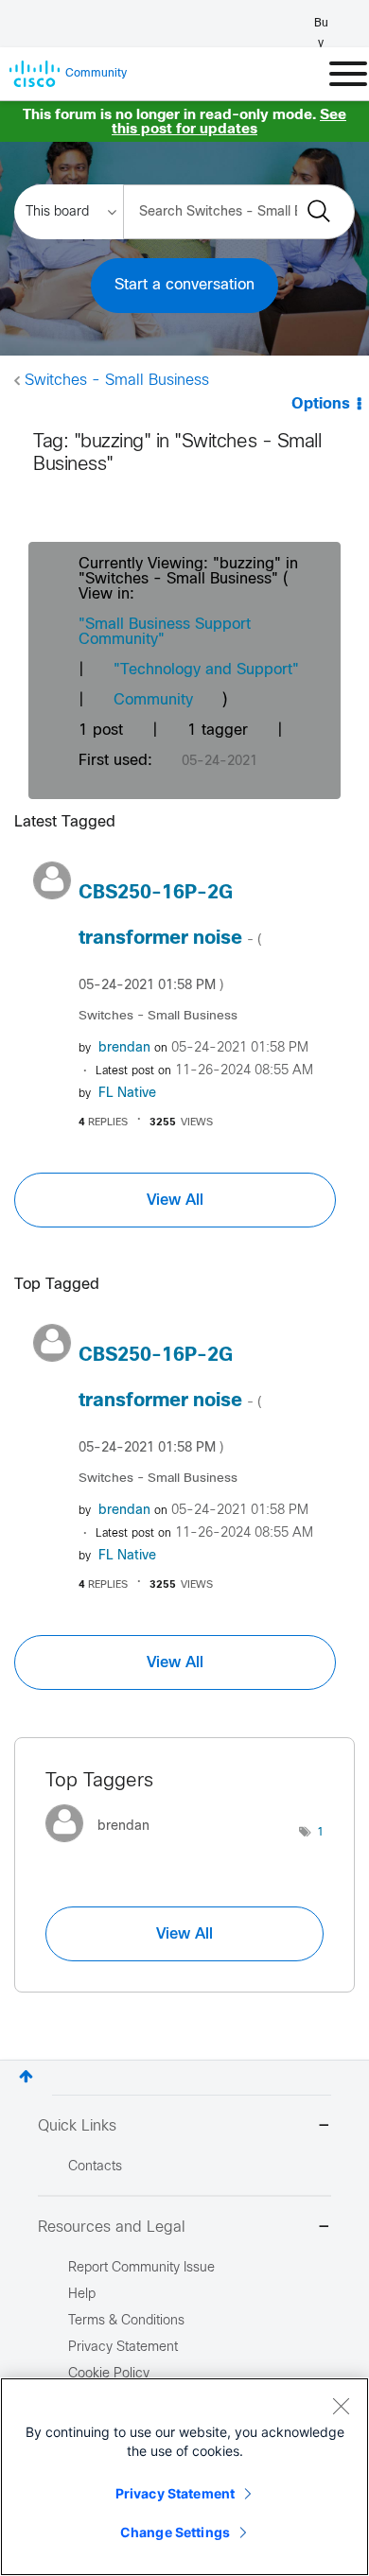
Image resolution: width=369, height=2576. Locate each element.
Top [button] (26, 2076)
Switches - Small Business (117, 381)
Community (153, 700)
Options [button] (321, 404)
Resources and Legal (112, 2228)
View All (175, 1200)
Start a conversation (184, 285)
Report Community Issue (141, 2268)
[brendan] (105, 1846)
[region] (184, 2477)
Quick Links (77, 2126)
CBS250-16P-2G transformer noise (170, 938)
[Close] (341, 2406)
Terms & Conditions (126, 2321)
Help (82, 2295)
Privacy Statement (175, 2493)
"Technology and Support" (206, 670)
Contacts (95, 2167)
